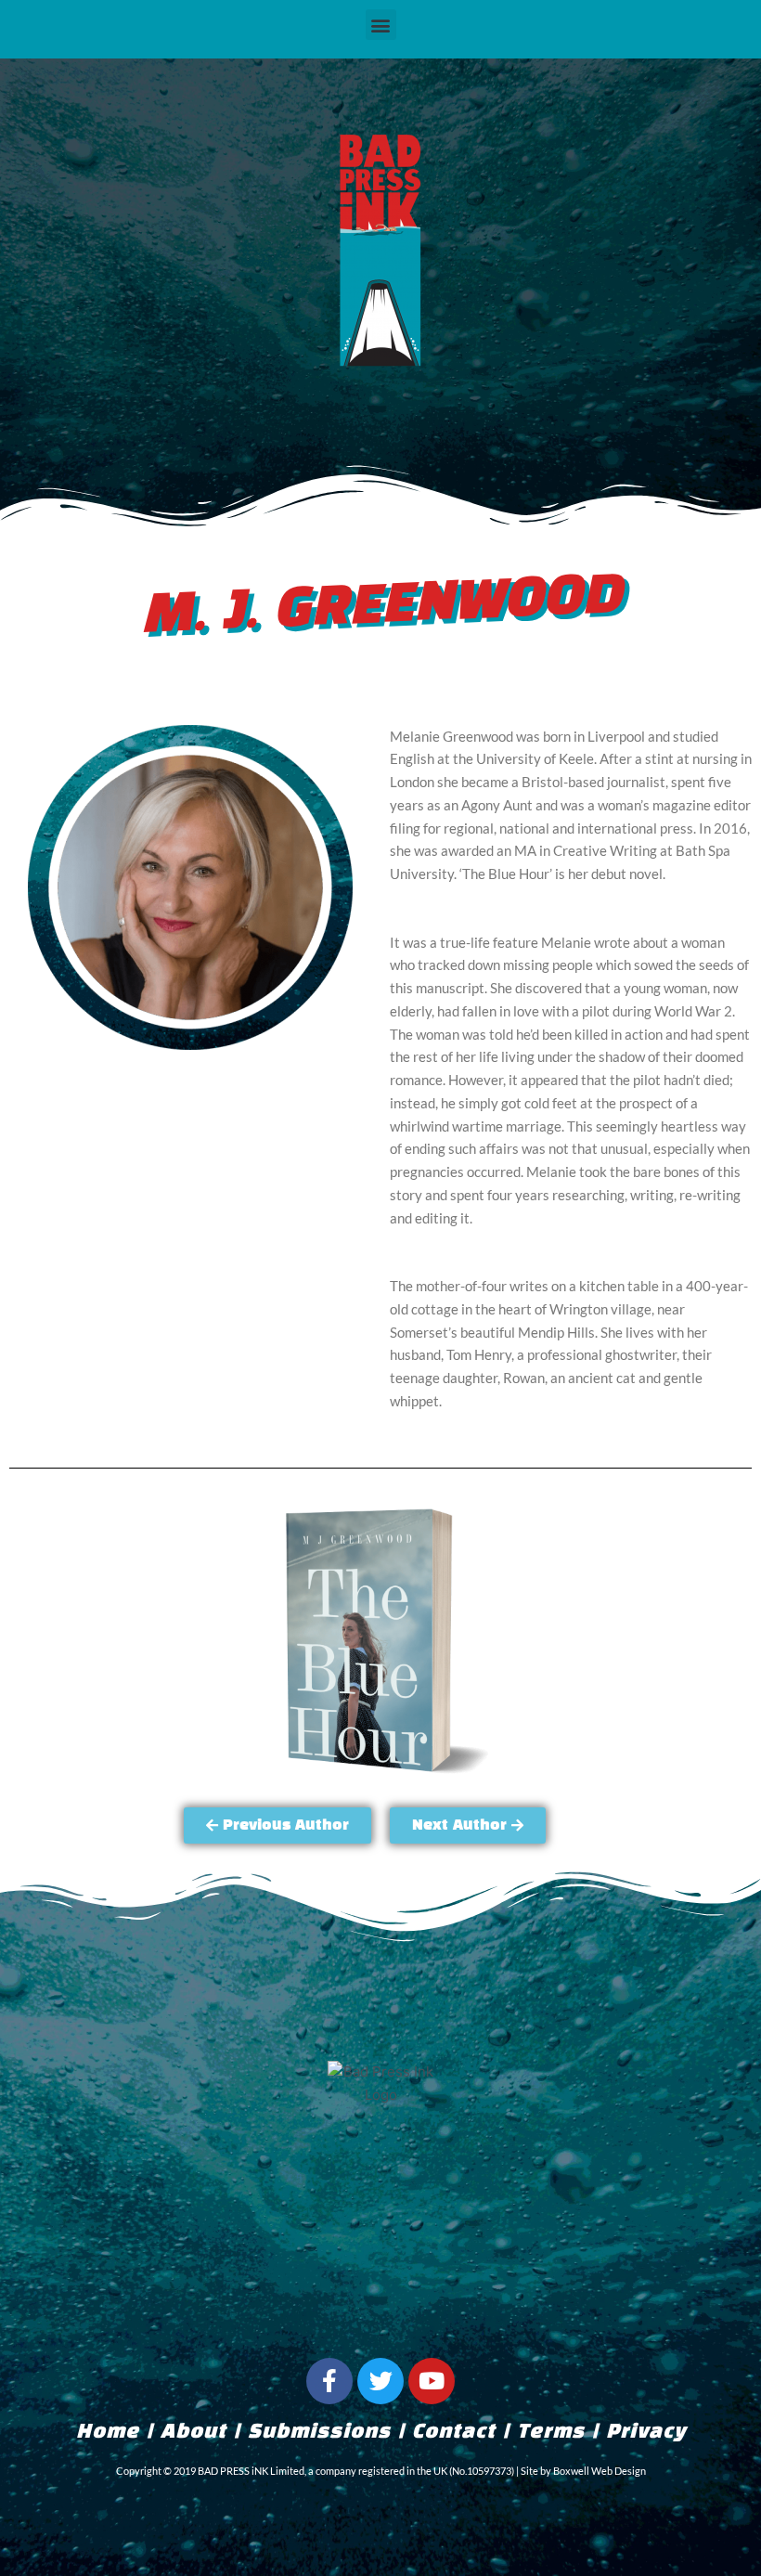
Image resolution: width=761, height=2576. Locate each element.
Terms (551, 2432)
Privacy (646, 2432)
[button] (381, 25)
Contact (454, 2432)
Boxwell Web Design (600, 2471)
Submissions (319, 2432)
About (193, 2432)
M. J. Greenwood (381, 608)
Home (108, 2432)
